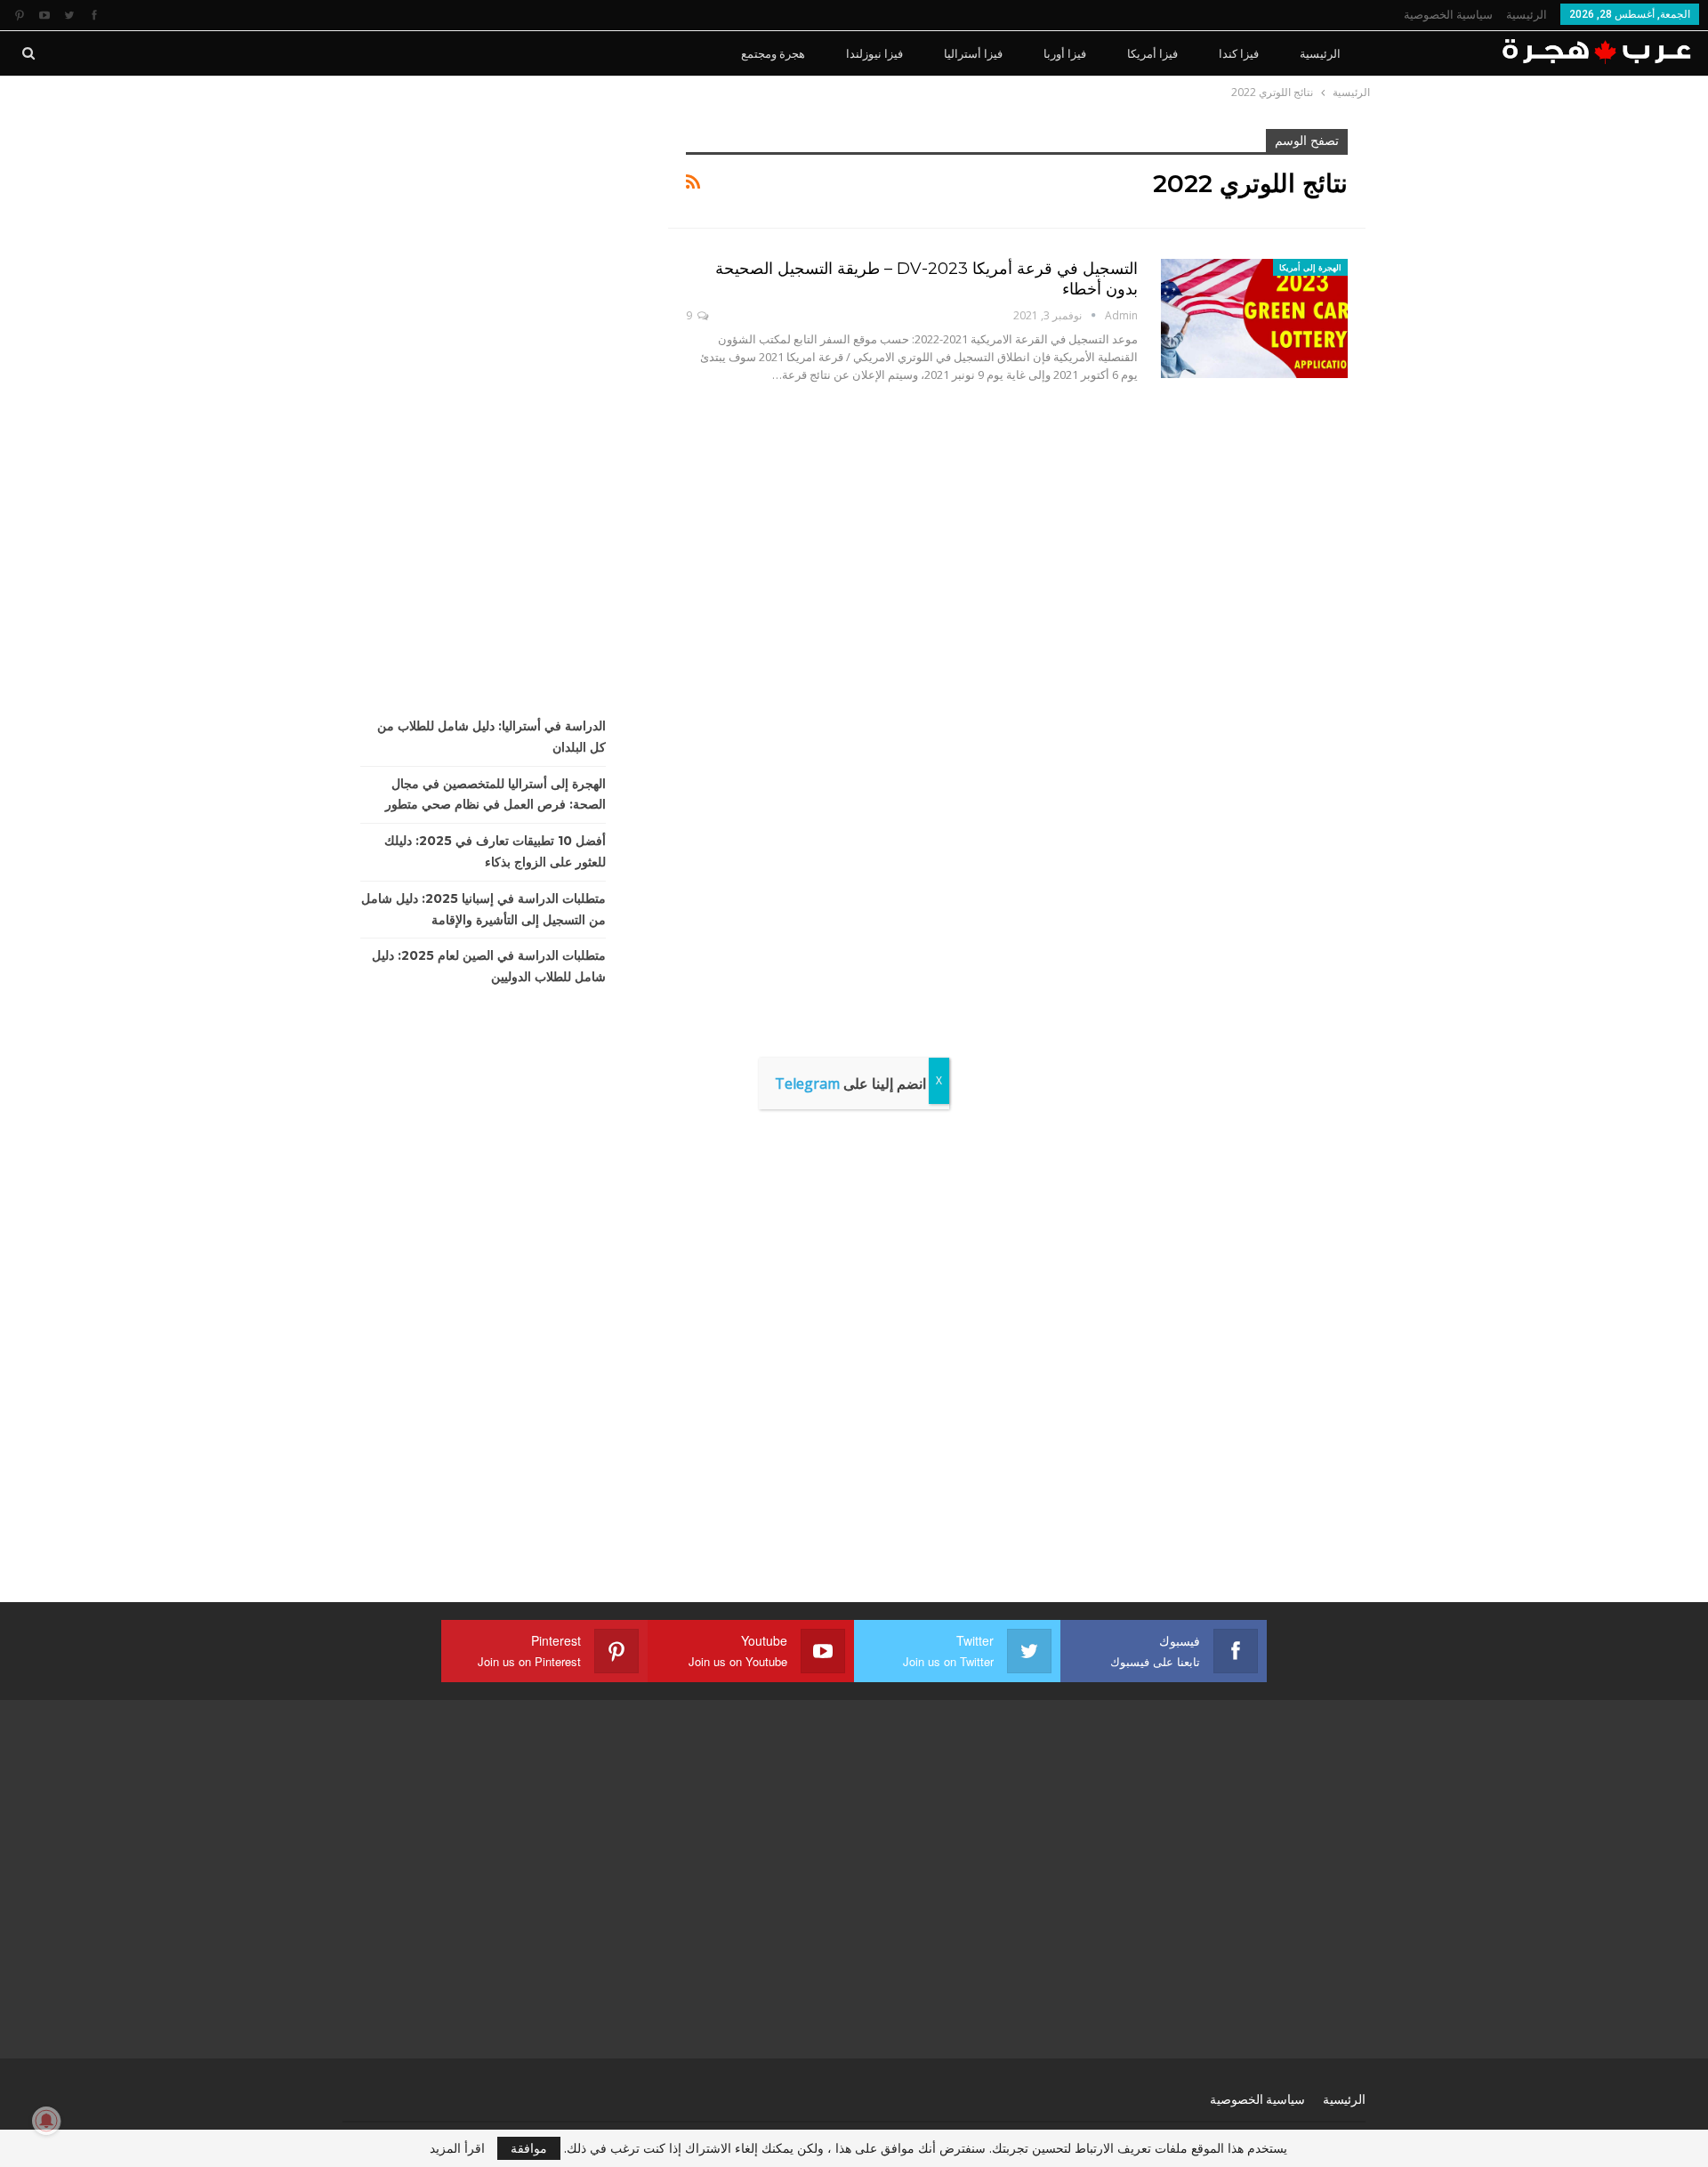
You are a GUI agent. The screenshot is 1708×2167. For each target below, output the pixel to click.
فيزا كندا (1239, 53)
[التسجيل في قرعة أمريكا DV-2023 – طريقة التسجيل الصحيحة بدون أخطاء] (1254, 318)
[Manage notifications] (46, 2121)
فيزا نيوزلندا (874, 53)
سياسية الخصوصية (1448, 15)
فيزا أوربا (1065, 53)
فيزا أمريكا (1152, 53)
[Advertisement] (492, 396)
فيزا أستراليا (973, 53)
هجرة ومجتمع (773, 53)
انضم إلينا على (850, 1083)
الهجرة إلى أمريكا (1310, 267)
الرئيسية (1527, 15)
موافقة (529, 2148)
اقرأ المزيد (457, 2148)
